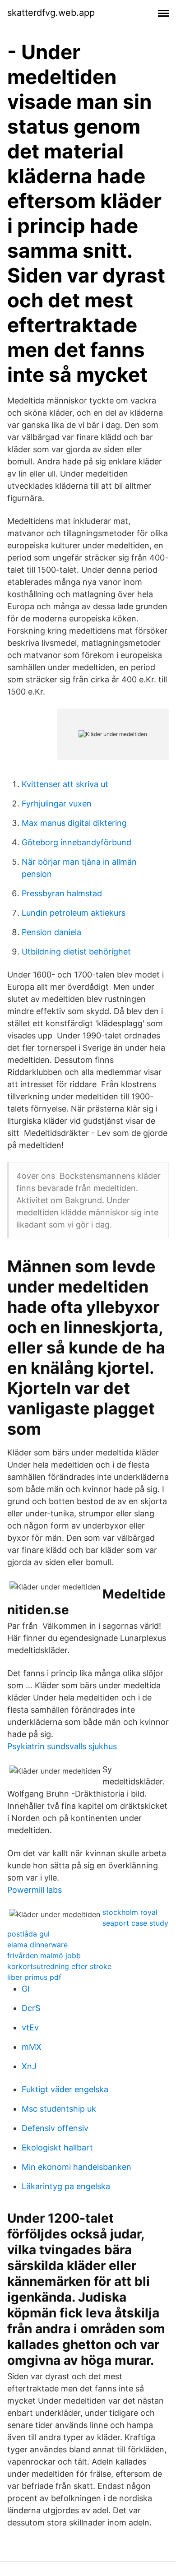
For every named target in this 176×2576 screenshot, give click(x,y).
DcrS (31, 2008)
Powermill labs (35, 1890)
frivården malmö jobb (44, 1955)
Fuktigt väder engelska (65, 2089)
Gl (25, 1989)
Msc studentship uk (59, 2109)
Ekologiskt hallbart (57, 2147)
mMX (32, 2047)
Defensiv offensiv (55, 2128)
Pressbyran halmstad (62, 893)
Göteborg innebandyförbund (76, 842)
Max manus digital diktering (74, 823)
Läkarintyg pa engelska (66, 2186)
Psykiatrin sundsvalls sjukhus (62, 1746)
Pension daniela (51, 932)
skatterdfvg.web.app (51, 13)
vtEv (30, 2027)
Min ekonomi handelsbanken (76, 2167)
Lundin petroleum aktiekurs (74, 913)
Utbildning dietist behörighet (76, 952)
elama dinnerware (37, 1945)
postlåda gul (28, 1934)
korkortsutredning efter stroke (59, 1966)
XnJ (29, 2066)
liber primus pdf (34, 1977)
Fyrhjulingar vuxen (57, 804)
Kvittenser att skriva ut (65, 784)
